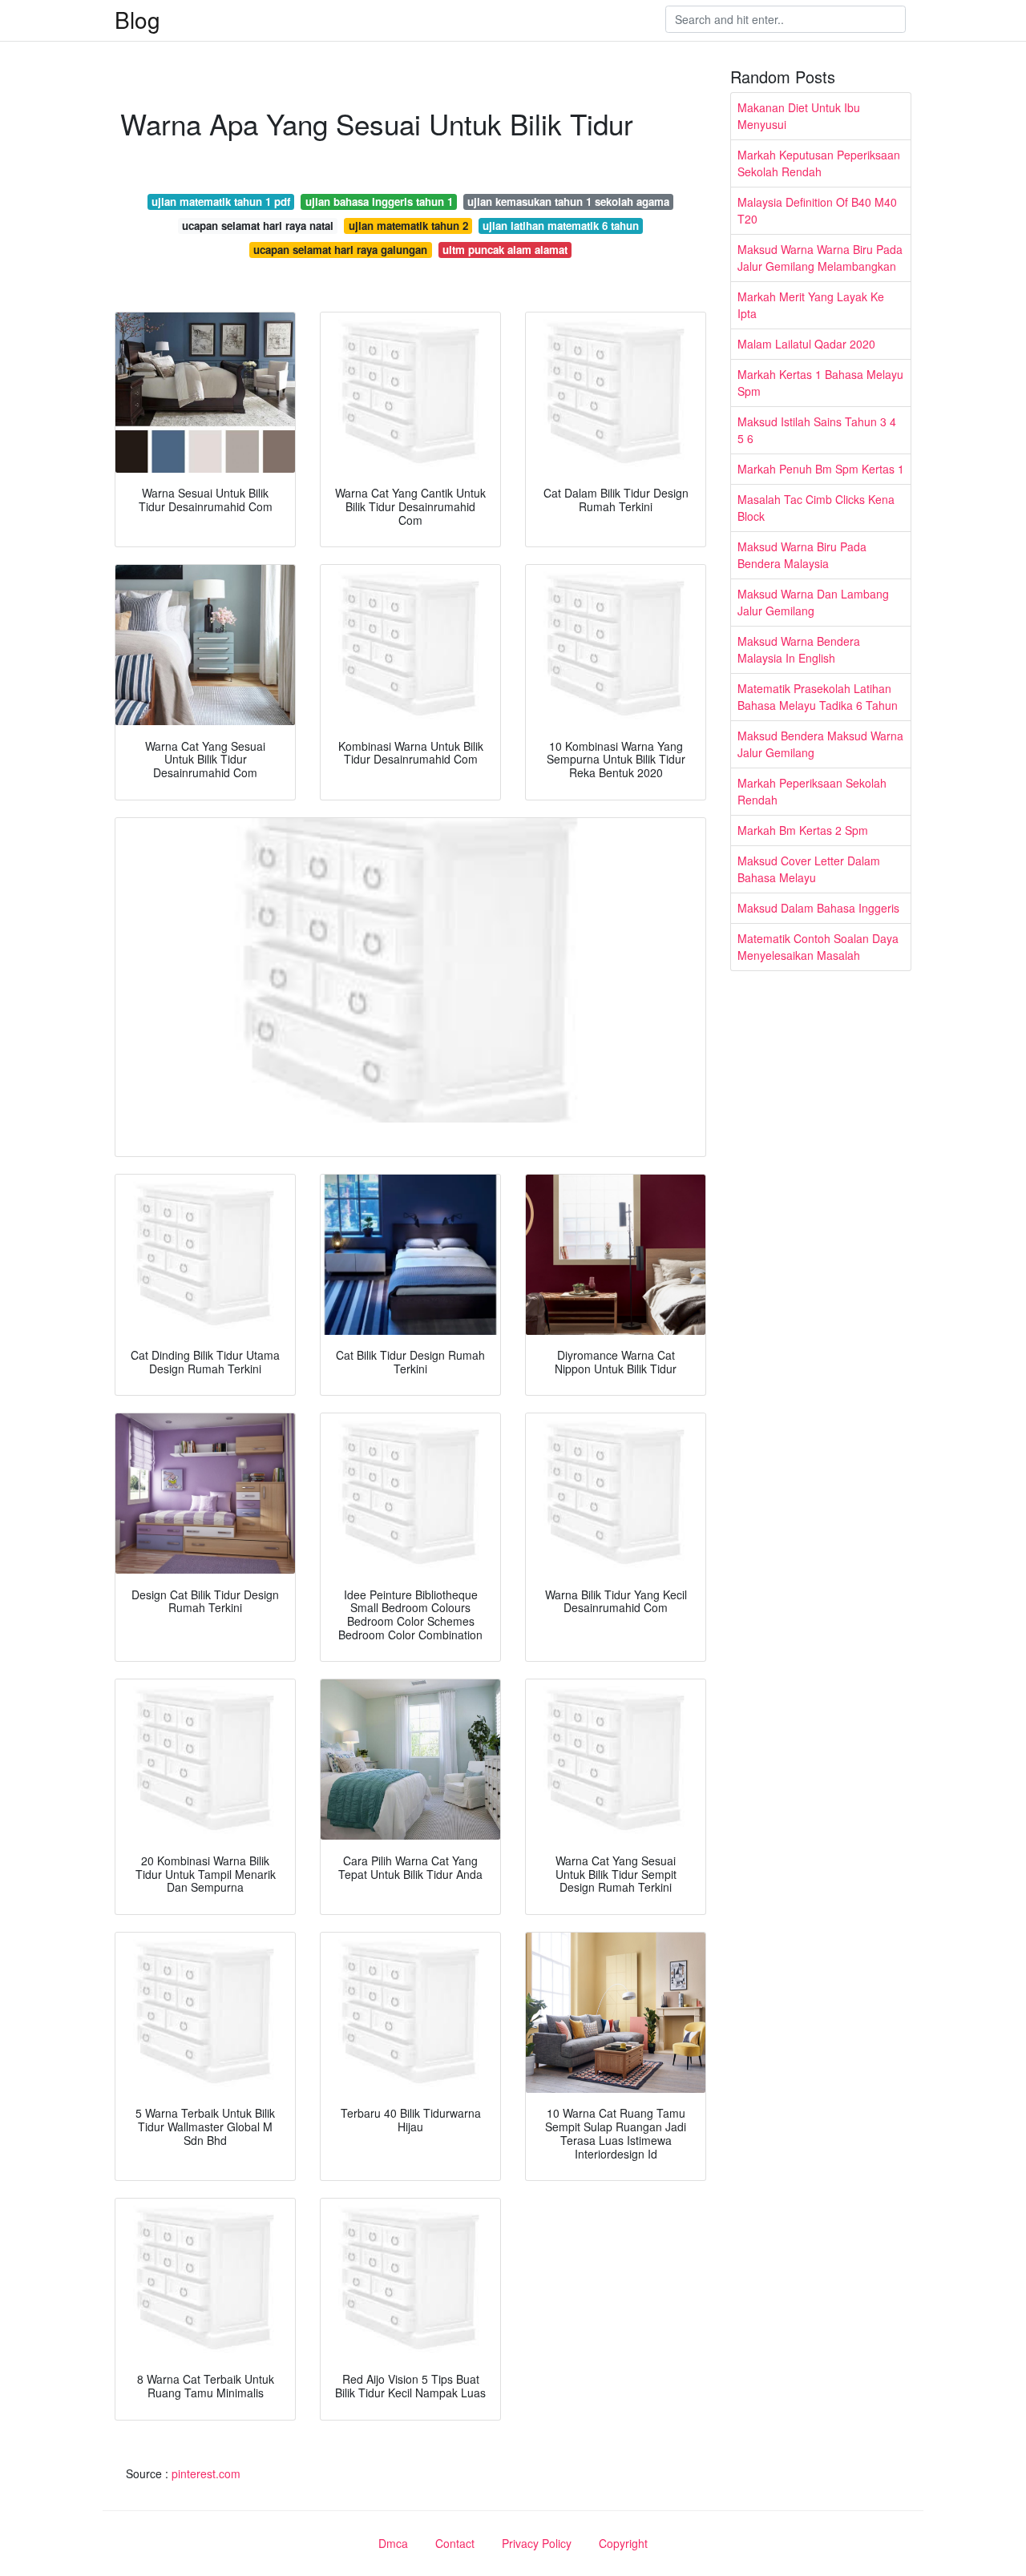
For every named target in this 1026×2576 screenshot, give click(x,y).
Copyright (623, 2543)
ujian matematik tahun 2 (408, 226)
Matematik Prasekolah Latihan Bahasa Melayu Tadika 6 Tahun (818, 697)
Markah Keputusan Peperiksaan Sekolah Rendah (819, 163)
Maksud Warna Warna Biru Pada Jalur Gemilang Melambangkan (820, 258)
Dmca (393, 2543)
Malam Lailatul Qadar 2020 (806, 344)
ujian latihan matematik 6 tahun (561, 226)
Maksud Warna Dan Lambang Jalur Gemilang (813, 602)
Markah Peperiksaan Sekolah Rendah (812, 791)
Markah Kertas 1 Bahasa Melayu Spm (820, 383)
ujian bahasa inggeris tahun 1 (379, 202)
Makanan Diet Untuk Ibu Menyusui (799, 116)
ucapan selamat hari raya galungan (340, 250)
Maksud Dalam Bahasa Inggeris (818, 908)
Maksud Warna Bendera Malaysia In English (799, 649)
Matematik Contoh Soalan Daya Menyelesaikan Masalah (818, 947)
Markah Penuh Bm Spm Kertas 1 (821, 469)
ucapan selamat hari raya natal (258, 226)
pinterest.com (206, 2473)
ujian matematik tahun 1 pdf (221, 202)
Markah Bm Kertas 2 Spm (803, 830)
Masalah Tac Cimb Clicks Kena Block (816, 508)
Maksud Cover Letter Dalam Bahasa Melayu (809, 869)
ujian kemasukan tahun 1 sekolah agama (568, 202)
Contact (455, 2543)
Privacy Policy (537, 2543)
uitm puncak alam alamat (505, 250)
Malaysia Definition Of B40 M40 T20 (817, 210)
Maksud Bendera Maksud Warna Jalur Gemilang (820, 744)
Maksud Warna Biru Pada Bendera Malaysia (802, 555)
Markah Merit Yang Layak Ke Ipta (811, 305)
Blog (137, 19)
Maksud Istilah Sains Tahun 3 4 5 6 (817, 430)
